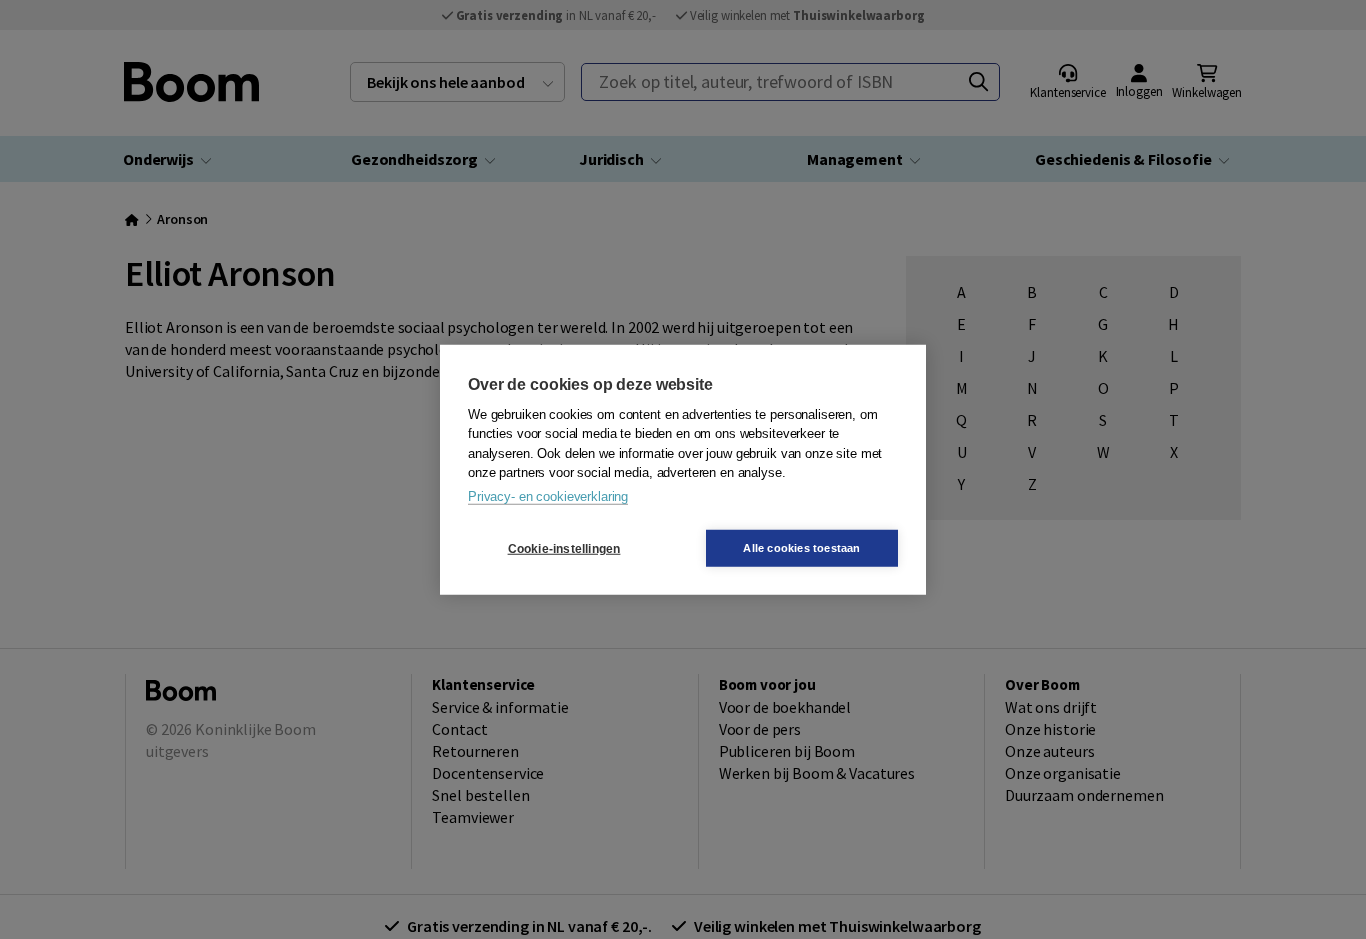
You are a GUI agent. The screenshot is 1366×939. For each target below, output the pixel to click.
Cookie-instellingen (564, 548)
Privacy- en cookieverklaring (548, 495)
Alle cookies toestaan (801, 548)
